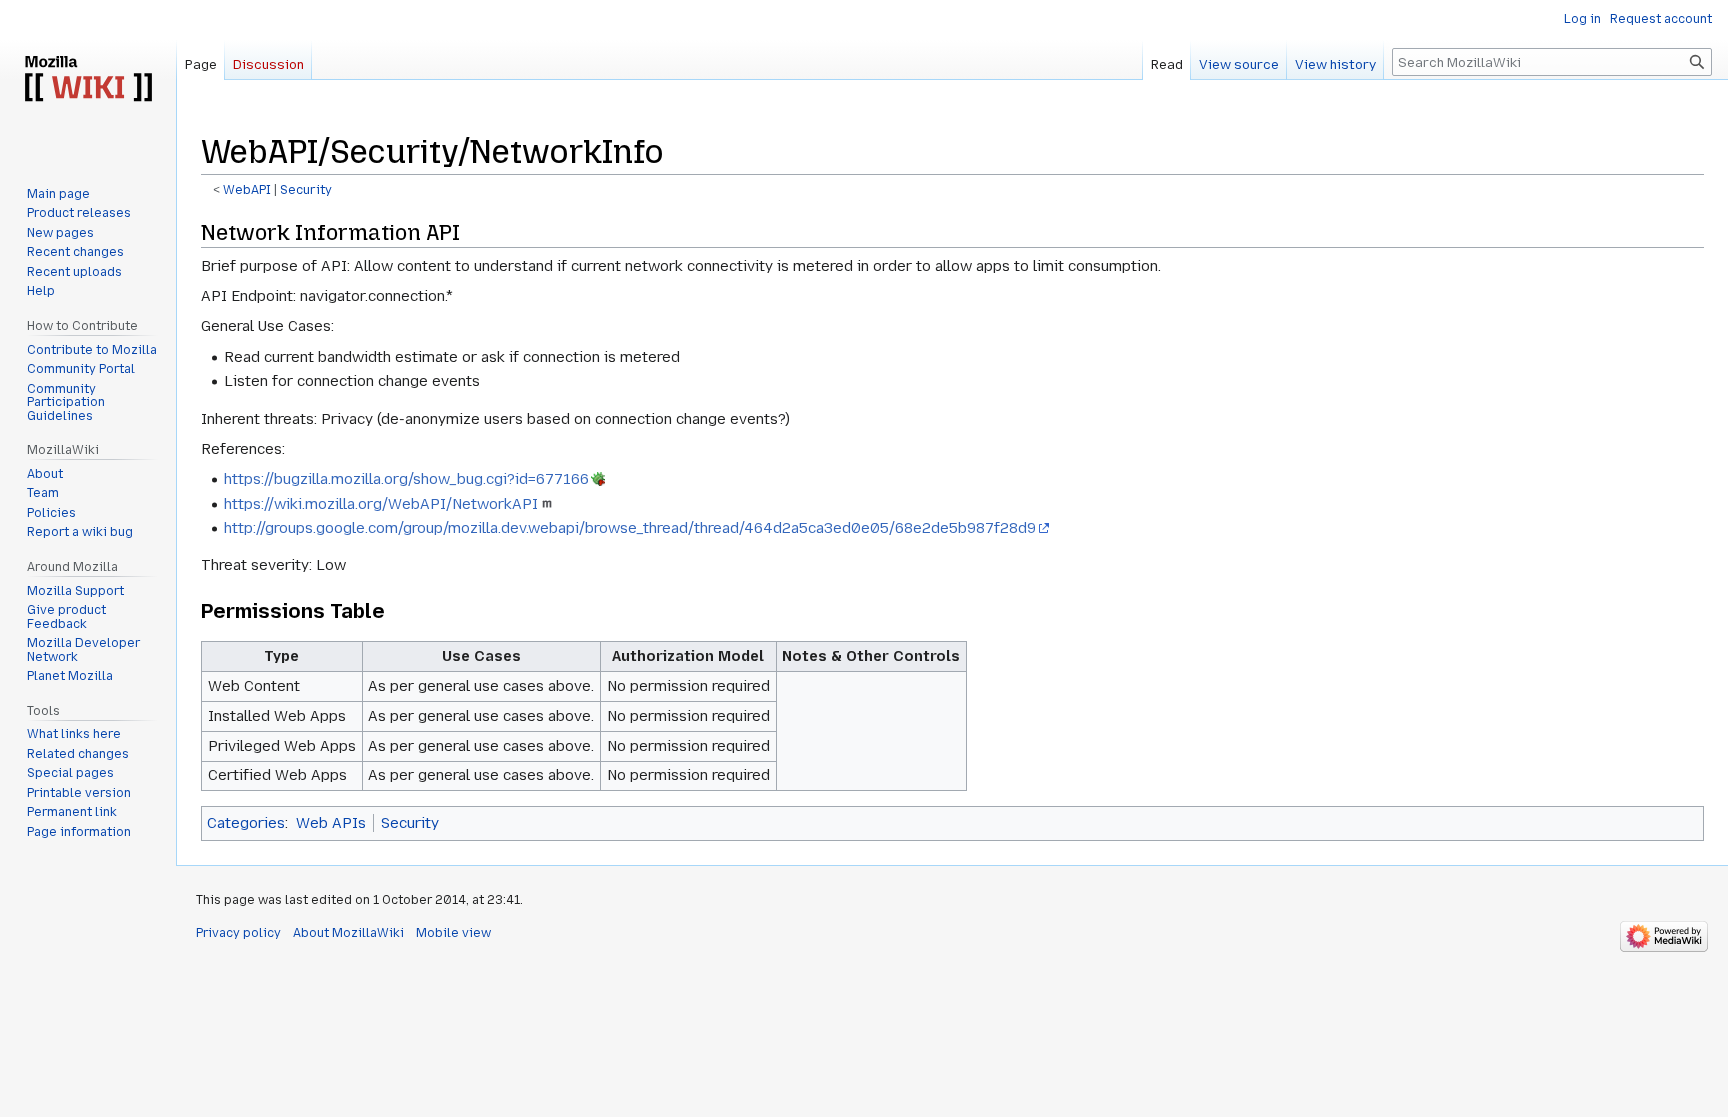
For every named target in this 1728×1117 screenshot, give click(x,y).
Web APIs (331, 823)
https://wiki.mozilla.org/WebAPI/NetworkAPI (381, 504)
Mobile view (453, 933)
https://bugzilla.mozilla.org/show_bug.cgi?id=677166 (406, 479)
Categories (246, 823)
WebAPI (247, 190)
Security (306, 190)
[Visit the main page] (88, 80)
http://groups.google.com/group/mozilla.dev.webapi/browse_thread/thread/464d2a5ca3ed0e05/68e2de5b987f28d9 (630, 528)
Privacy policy (238, 933)
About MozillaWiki (348, 933)
